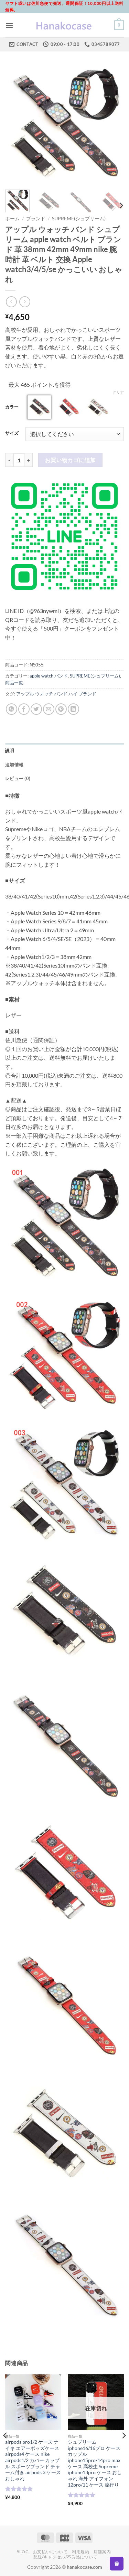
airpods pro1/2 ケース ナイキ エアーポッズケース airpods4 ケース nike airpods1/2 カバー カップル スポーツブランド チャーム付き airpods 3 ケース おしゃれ (33, 2460)
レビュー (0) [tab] (18, 778)
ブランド (36, 219)
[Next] (113, 125)
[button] (9, 25)
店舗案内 (102, 2552)
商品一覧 (14, 683)
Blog (23, 2552)
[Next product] (11, 302)
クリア (118, 392)
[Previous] (16, 125)
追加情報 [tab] (14, 765)
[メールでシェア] (49, 709)
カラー (12, 407)
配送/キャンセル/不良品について (65, 2557)
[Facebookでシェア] (24, 709)
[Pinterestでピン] (61, 709)
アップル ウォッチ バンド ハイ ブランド (56, 694)
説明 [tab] (10, 750)
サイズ (12, 433)
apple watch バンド (49, 676)
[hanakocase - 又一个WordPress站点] (65, 25)
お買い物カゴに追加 (71, 460)
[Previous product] (25, 302)
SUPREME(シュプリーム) (79, 219)
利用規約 (80, 2552)
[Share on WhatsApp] (12, 709)
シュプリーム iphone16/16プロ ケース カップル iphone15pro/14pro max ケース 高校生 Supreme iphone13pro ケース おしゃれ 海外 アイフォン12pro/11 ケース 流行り (95, 2463)
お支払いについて (50, 2552)
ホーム (12, 219)
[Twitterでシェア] (36, 709)
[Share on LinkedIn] (73, 709)
